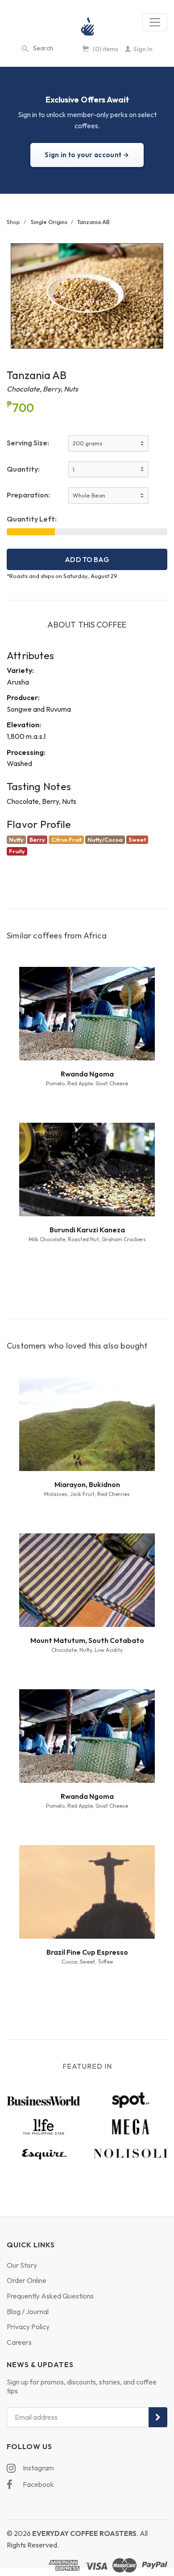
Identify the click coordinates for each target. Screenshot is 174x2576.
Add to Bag (87, 559)
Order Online (27, 2280)
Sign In (142, 49)
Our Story (22, 2265)
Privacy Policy (28, 2327)
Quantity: (23, 469)
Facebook (38, 2484)
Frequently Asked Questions (50, 2296)
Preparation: (28, 495)
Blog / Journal (28, 2311)
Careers (19, 2342)
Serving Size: (28, 443)
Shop (13, 222)
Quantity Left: (32, 519)
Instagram (38, 2468)
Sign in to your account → (87, 155)
